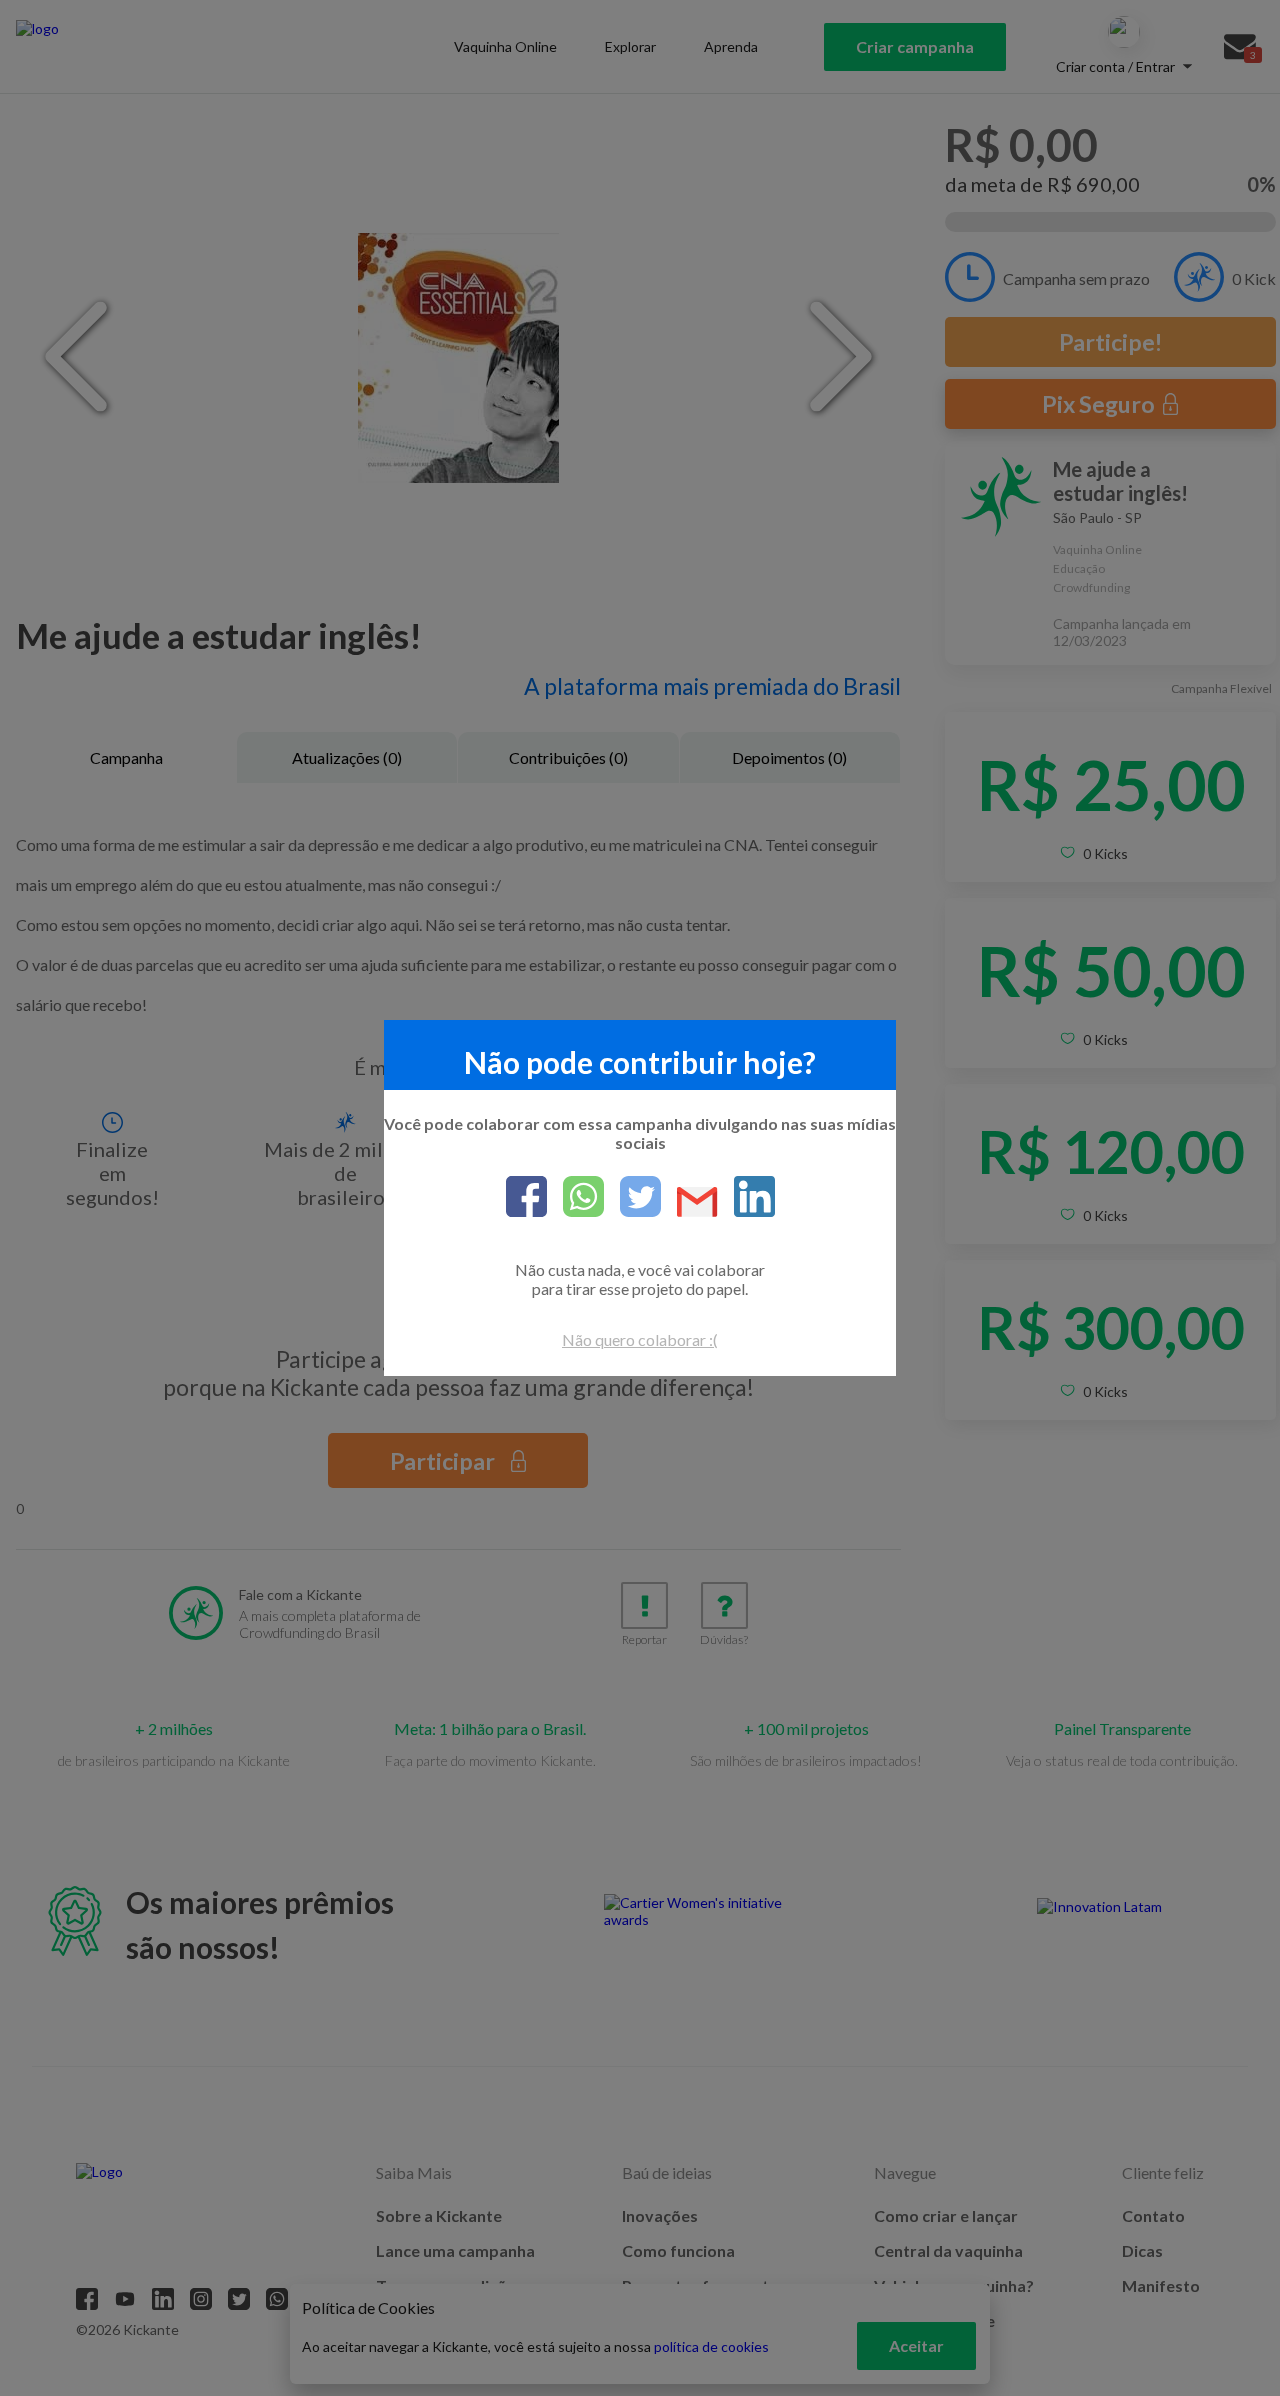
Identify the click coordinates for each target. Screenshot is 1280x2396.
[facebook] (526, 1198)
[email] (689, 1203)
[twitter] (632, 1198)
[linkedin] (746, 1198)
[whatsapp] (575, 1198)
